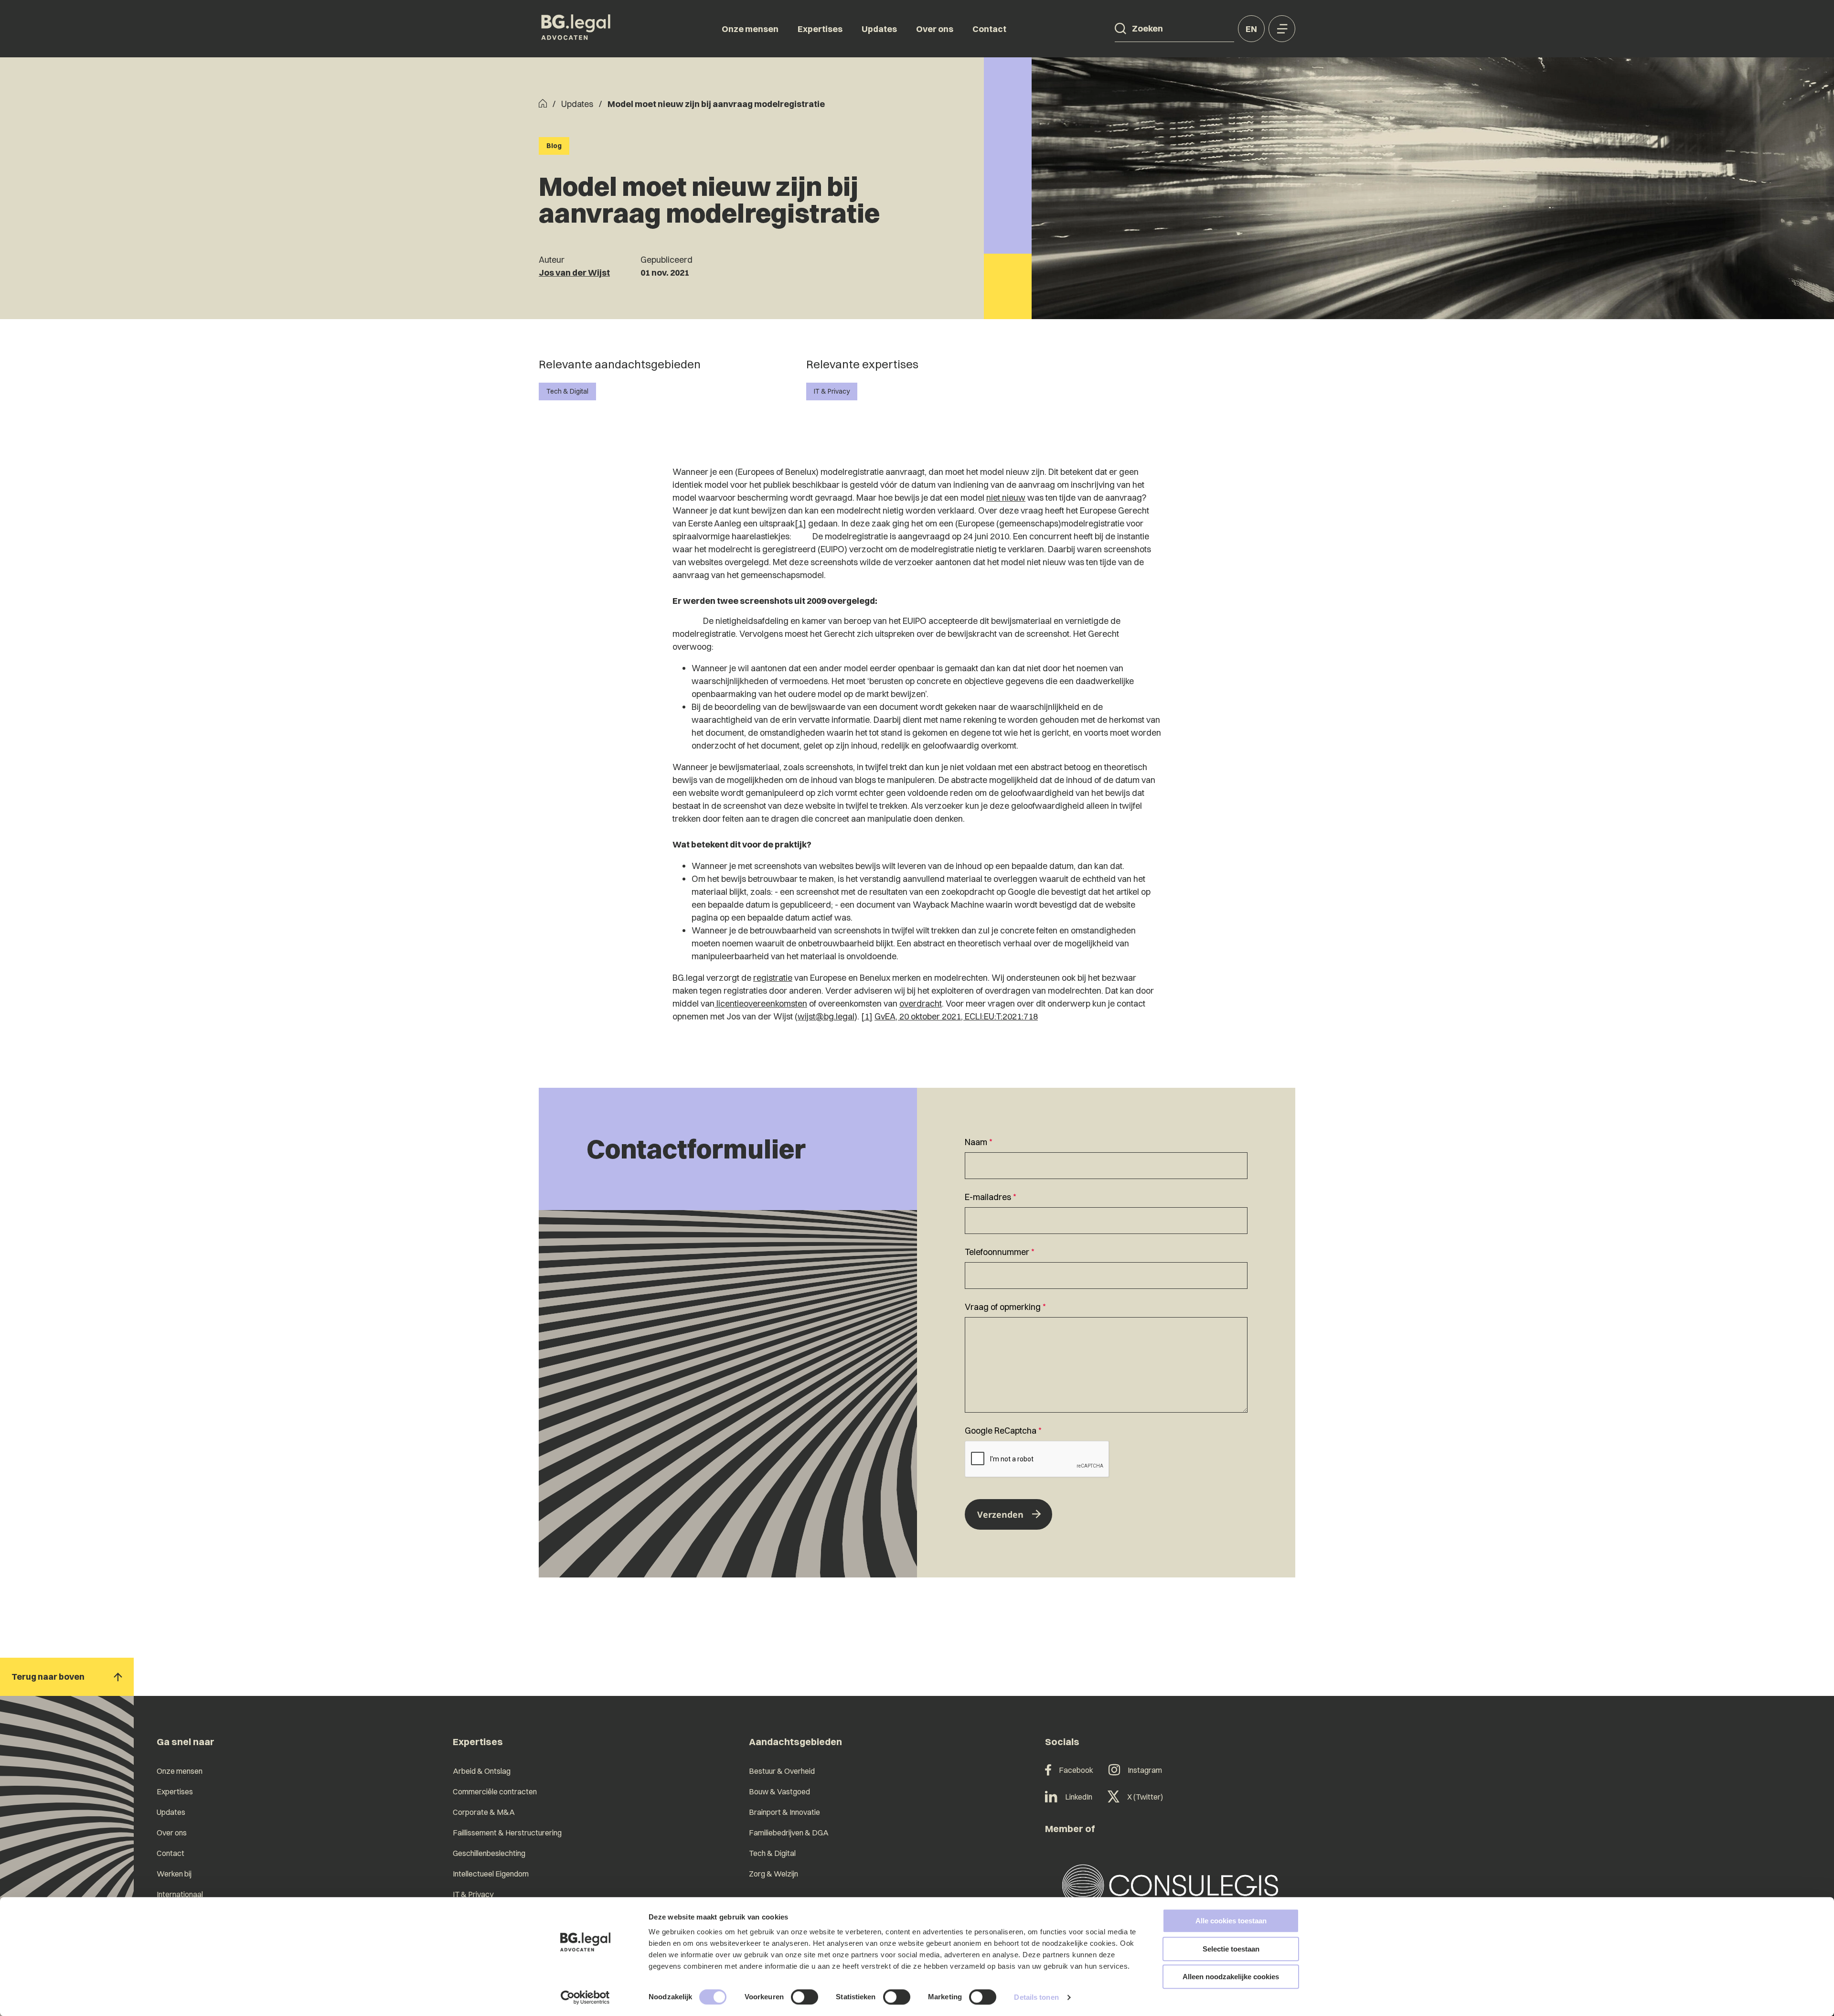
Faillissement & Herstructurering (507, 1833)
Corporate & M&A (484, 1812)
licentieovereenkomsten (761, 1003)
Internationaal (180, 1894)
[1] (800, 523)
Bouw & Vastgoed (779, 1791)
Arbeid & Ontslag (482, 1771)
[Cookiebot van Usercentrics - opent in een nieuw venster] (585, 1997)
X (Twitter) (1145, 1797)
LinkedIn (1079, 1797)
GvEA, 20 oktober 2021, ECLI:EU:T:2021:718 (956, 1016)
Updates (879, 29)
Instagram (1145, 1770)
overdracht (921, 1003)
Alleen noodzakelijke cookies (1231, 1977)
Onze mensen (750, 29)
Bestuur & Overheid (782, 1771)
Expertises (820, 29)
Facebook (1076, 1770)
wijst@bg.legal (826, 1016)
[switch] (805, 1997)
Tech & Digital (567, 391)
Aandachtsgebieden (795, 1742)
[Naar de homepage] (576, 29)
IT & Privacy (832, 391)
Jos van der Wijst (574, 273)
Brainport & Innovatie (784, 1812)
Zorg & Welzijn (773, 1874)
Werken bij (174, 1874)
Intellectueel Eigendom (491, 1874)
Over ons (935, 29)
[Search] (1120, 29)
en (1251, 29)
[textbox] (1106, 1157)
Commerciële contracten (495, 1791)
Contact (989, 29)
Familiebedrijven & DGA (789, 1833)
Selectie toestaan (1231, 1949)
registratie (773, 978)
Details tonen (1036, 1997)
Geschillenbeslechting (489, 1853)
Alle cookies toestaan (1231, 1921)
